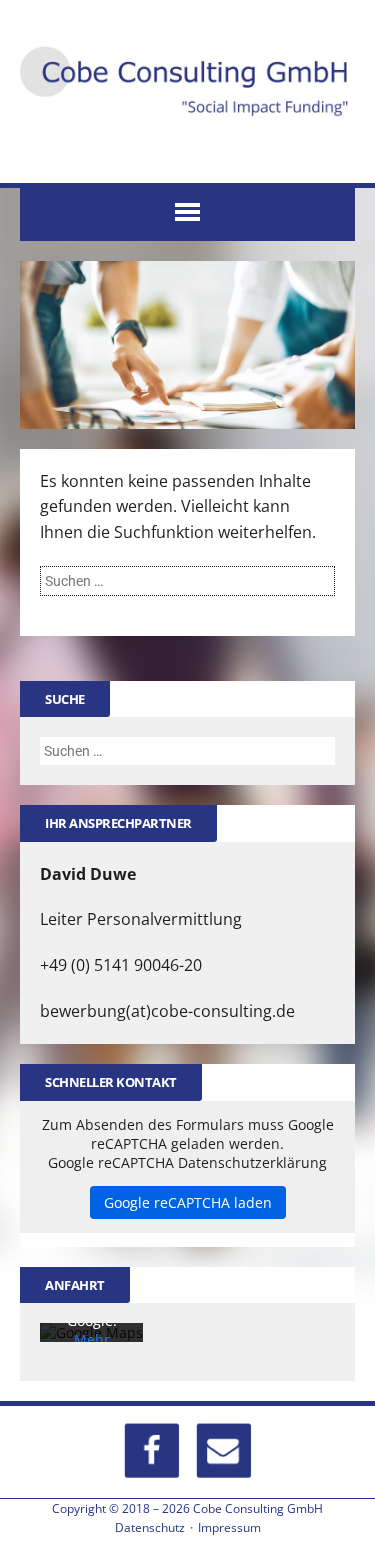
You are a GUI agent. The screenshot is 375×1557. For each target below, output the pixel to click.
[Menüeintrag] (223, 1450)
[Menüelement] (152, 1450)
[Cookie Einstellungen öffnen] (36, 1531)
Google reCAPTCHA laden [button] (188, 1202)
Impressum (229, 1527)
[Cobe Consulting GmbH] (187, 81)
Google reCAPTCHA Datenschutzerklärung (187, 1162)
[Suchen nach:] (187, 580)
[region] (187, 345)
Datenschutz (150, 1527)
